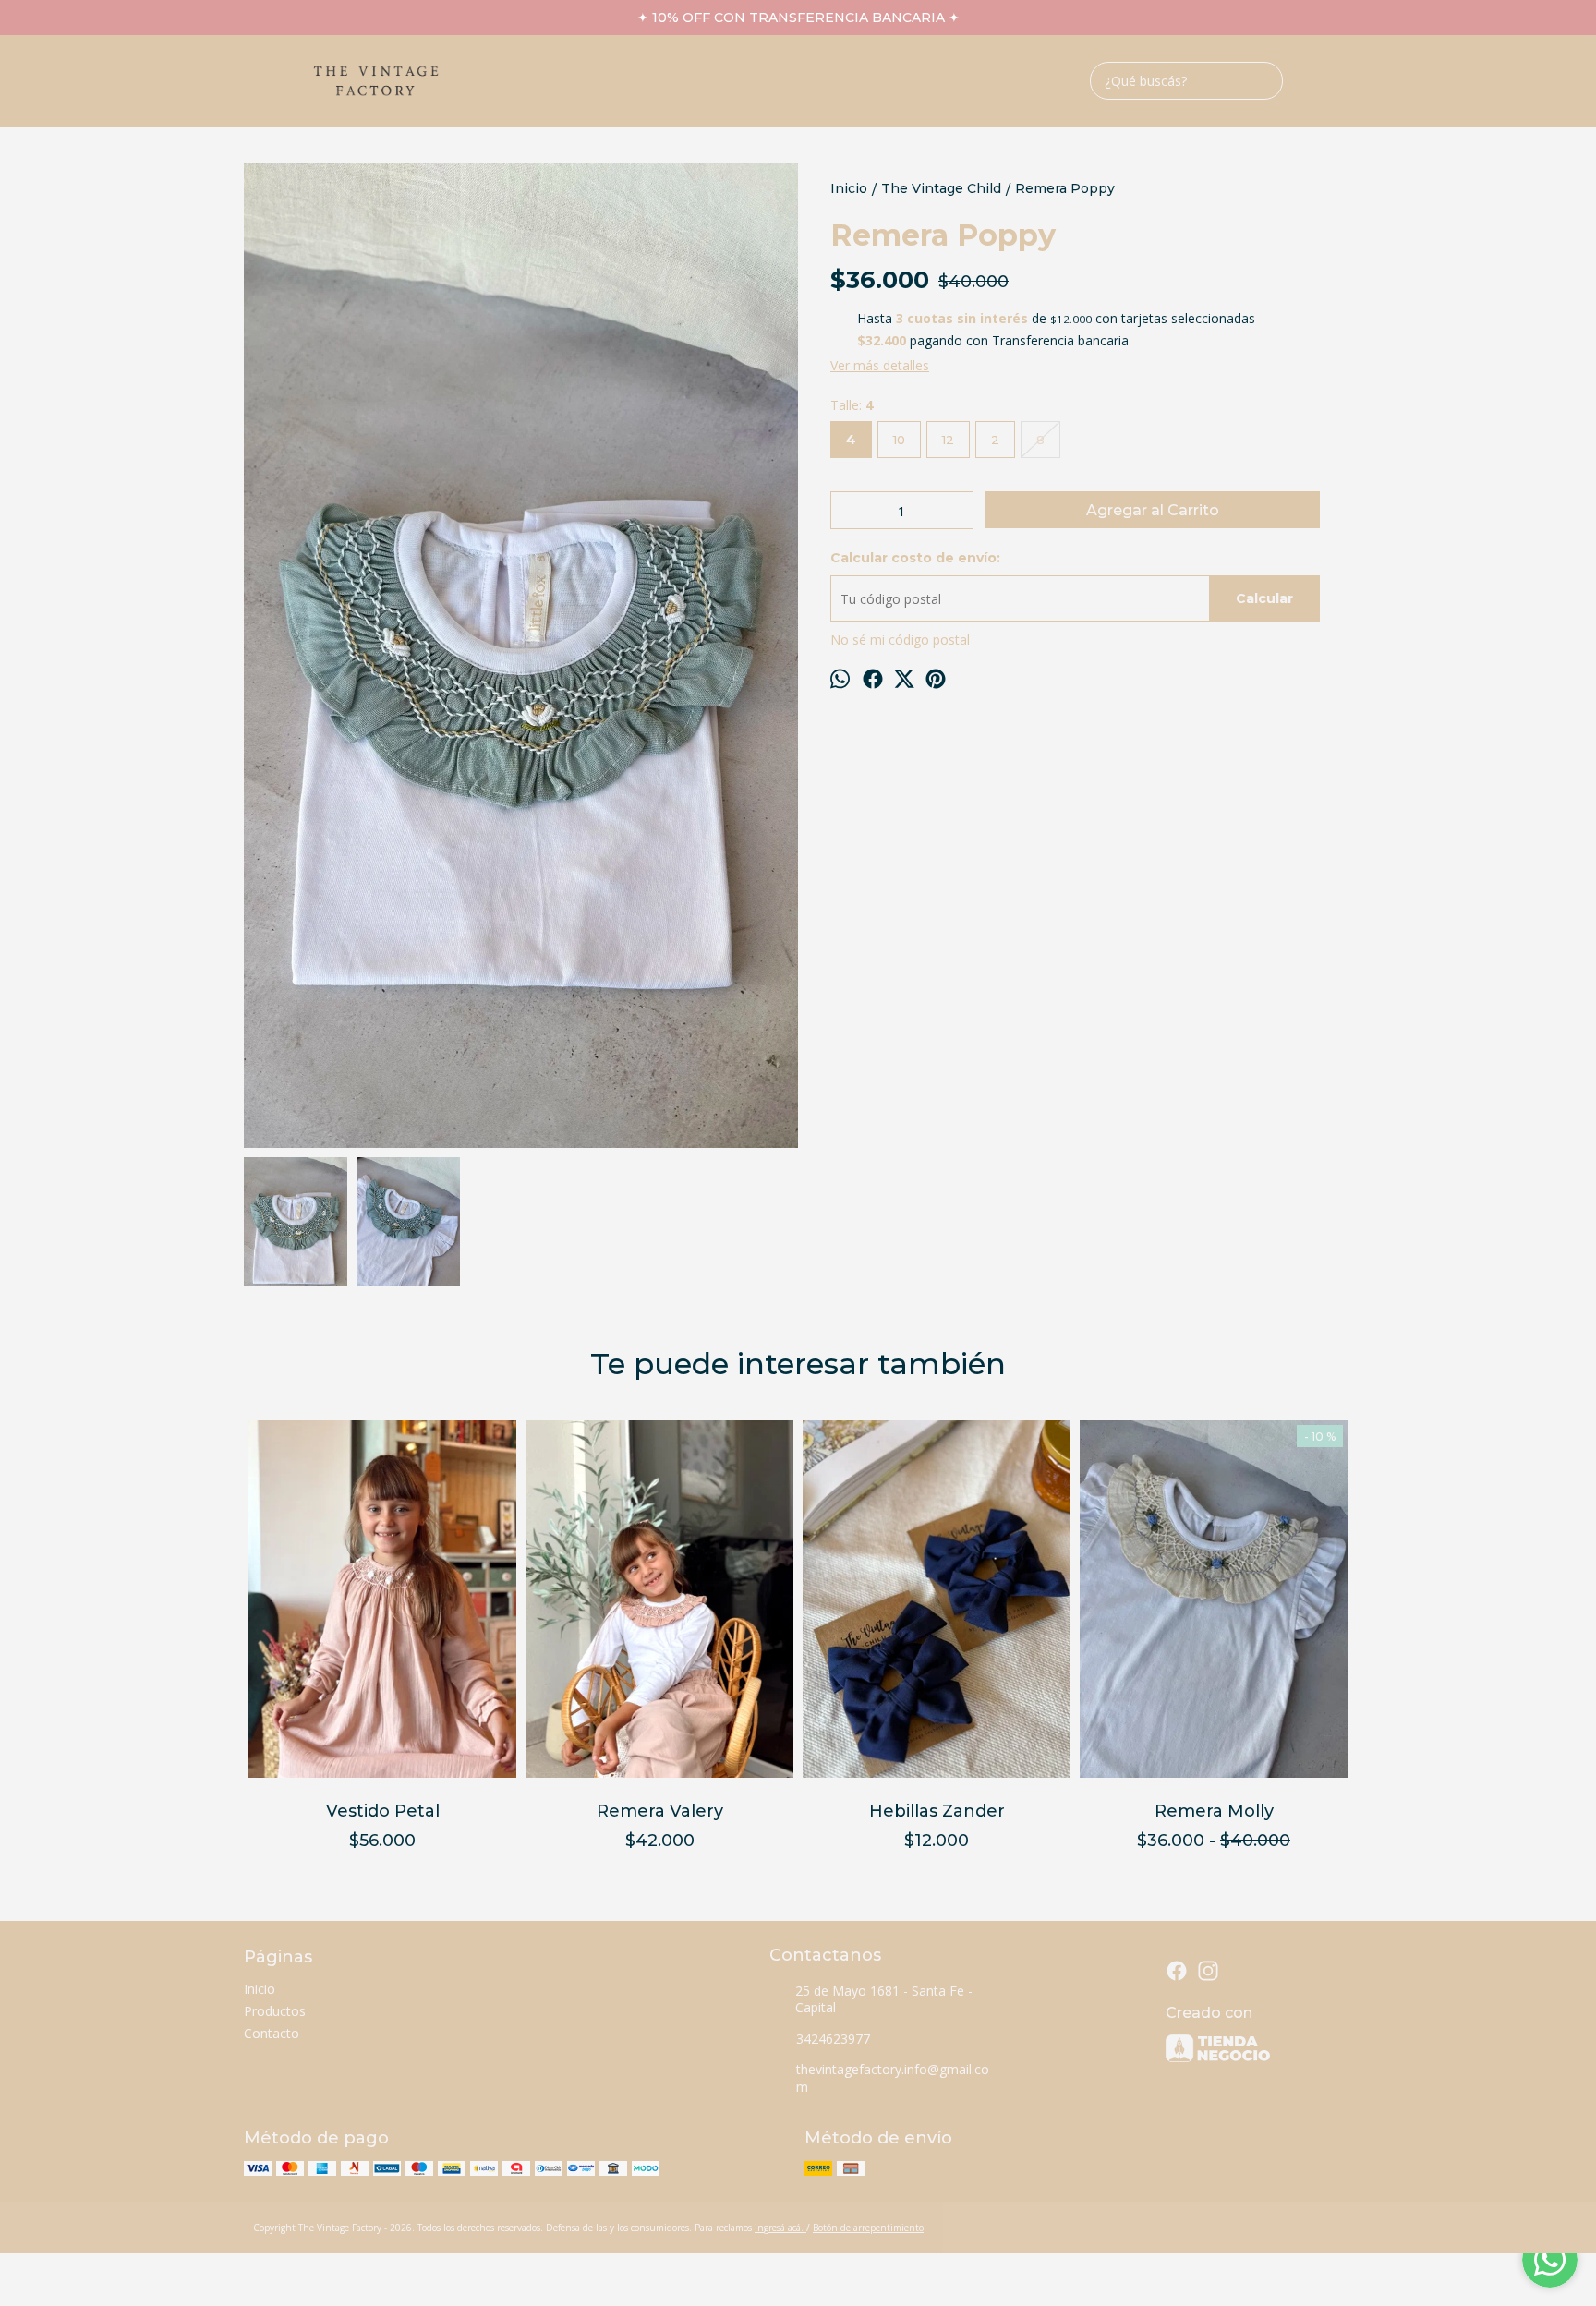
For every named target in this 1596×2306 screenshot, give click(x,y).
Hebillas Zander (937, 1811)
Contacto (272, 2033)
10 (899, 440)
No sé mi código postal (900, 640)
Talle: (852, 405)
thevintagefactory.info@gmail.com (893, 2078)
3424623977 (833, 2039)
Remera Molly (1214, 1811)
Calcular (1264, 598)
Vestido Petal (383, 1811)
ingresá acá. (780, 2228)
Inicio (260, 1989)
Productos (275, 2011)
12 (948, 440)
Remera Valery (660, 1811)
